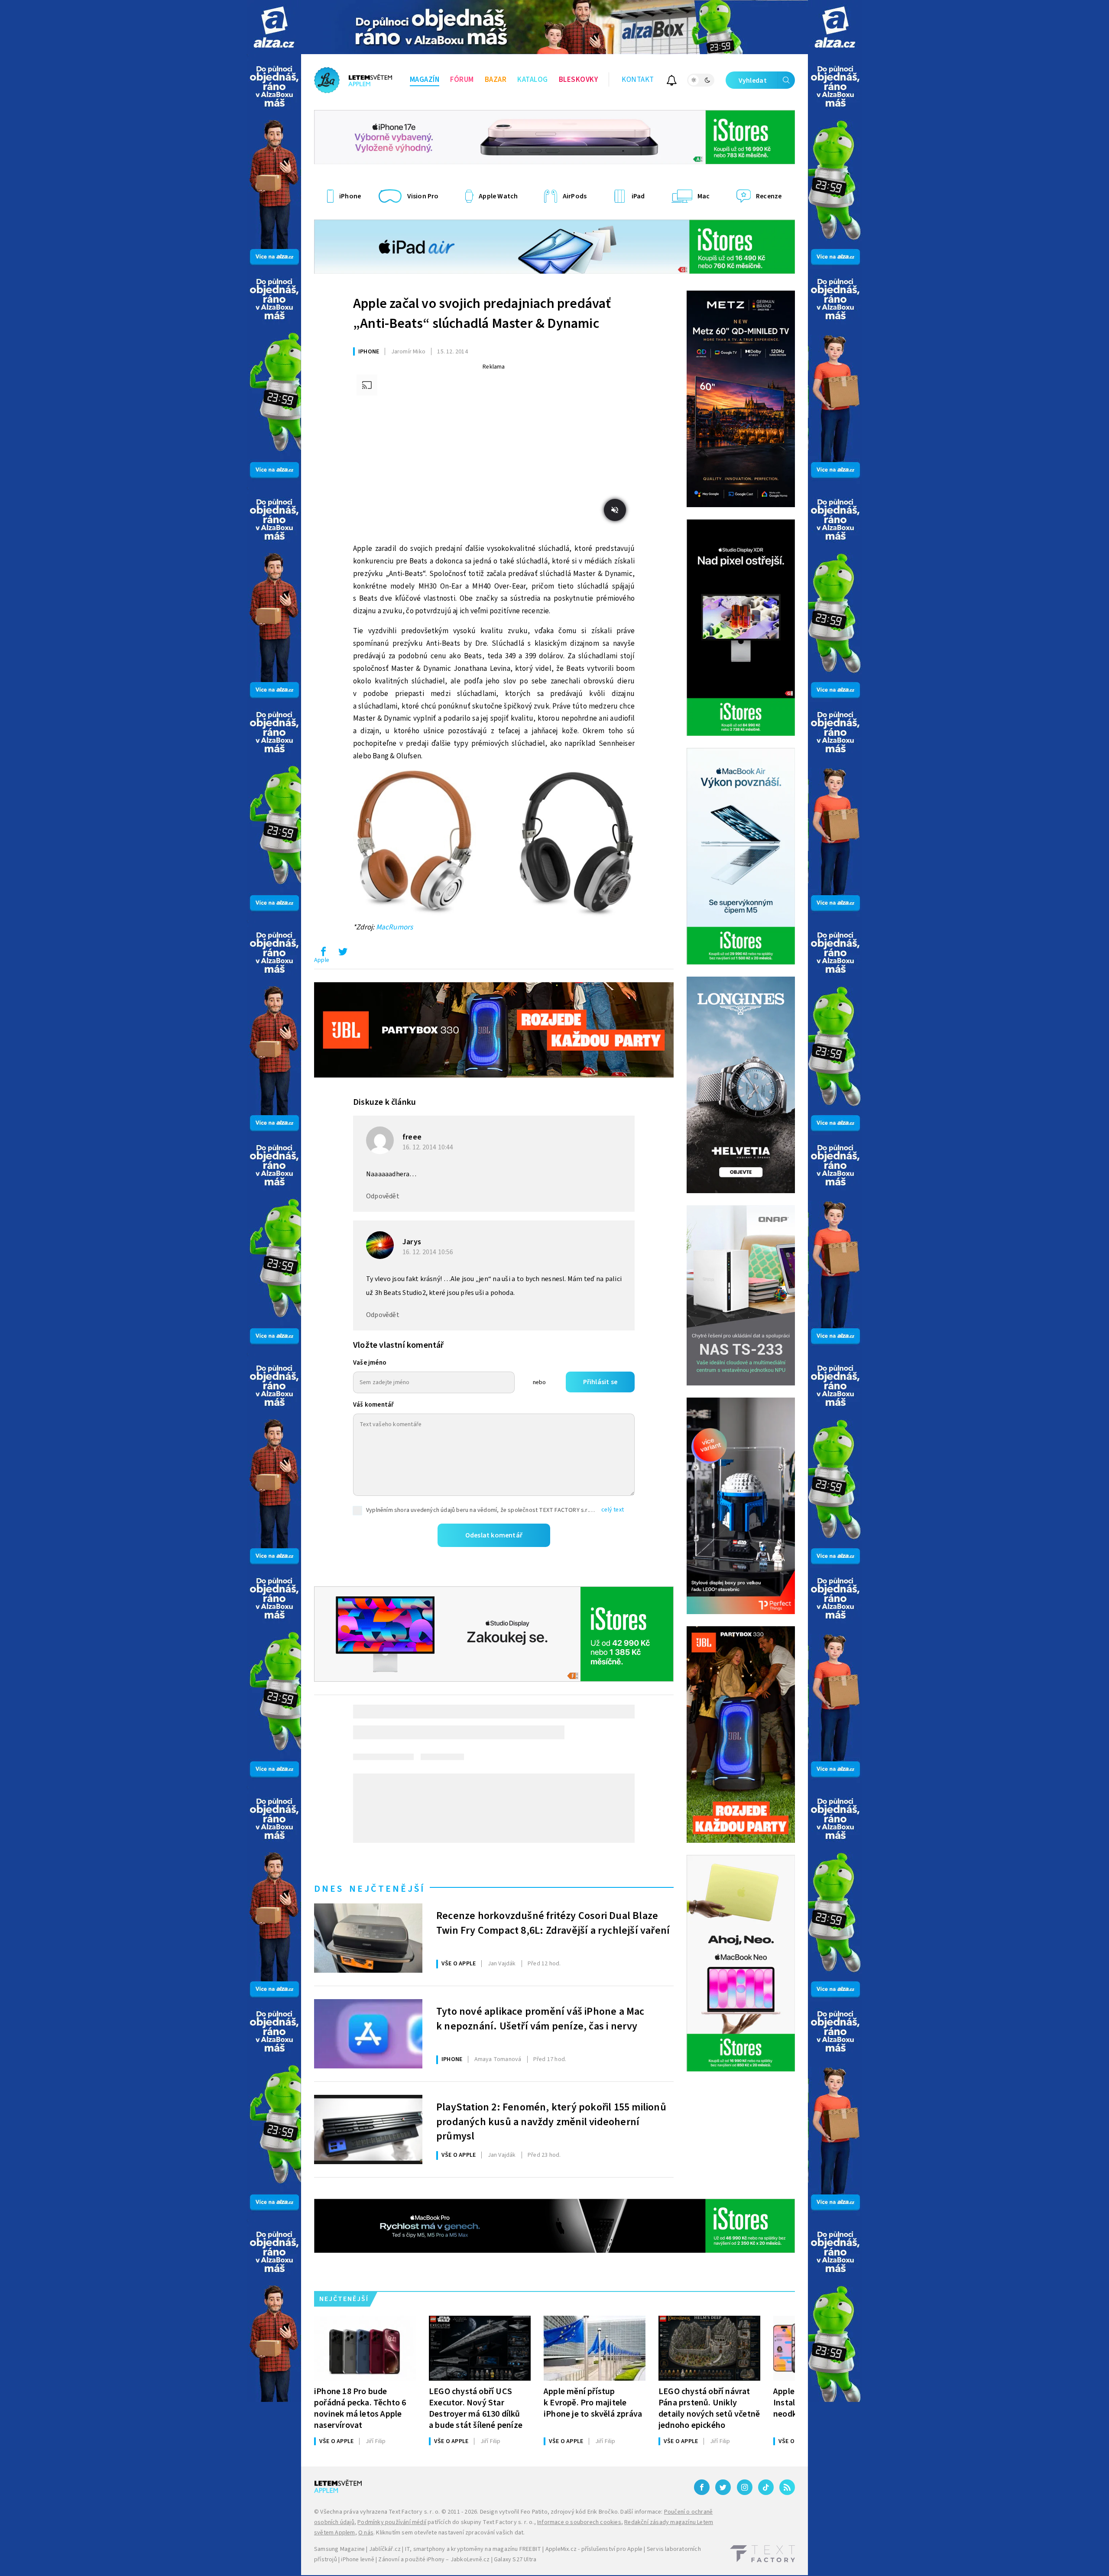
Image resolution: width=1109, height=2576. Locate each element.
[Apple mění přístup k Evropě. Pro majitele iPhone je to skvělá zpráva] (595, 2348)
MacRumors (395, 927)
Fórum (462, 80)
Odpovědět (383, 1196)
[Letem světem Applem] (353, 80)
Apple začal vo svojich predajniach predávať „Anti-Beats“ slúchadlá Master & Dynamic (482, 314)
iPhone (369, 352)
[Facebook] (702, 2487)
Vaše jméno (370, 1363)
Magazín (425, 80)
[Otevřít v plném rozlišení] (494, 846)
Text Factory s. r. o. (414, 2512)
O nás (366, 2533)
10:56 (429, 1252)
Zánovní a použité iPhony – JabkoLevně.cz (434, 2560)
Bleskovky (579, 80)
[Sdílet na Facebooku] (323, 954)
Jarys (412, 1242)
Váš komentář (373, 1405)
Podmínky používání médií (392, 2522)
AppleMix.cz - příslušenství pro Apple (594, 2549)
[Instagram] (745, 2487)
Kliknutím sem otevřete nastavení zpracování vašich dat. (450, 2533)
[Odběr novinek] (672, 82)
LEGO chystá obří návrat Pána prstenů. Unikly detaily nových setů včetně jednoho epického (709, 2408)
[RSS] (787, 2487)
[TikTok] (766, 2487)
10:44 (429, 1147)
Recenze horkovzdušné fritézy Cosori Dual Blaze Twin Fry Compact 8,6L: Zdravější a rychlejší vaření (553, 1923)
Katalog (533, 80)
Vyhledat (753, 81)
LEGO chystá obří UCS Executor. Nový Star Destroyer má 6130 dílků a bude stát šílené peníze (476, 2408)
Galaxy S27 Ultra (515, 2560)
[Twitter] (723, 2487)
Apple (322, 960)
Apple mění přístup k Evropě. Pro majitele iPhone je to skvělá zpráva (593, 2403)
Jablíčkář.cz (385, 2549)
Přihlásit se (600, 1382)
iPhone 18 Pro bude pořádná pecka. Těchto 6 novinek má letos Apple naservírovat (360, 2408)
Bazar (496, 80)
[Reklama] (274, 27)
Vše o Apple (459, 1964)
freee (412, 1137)
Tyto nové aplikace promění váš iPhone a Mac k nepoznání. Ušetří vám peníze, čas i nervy (540, 2019)
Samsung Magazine (339, 2549)
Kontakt (638, 80)
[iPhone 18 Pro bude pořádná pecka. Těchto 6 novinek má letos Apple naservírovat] (365, 2348)
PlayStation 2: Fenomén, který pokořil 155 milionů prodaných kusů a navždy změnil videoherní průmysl (551, 2121)
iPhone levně (357, 2560)
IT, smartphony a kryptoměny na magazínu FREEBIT (473, 2549)
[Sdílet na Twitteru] (343, 954)
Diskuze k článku (384, 1102)
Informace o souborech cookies (579, 2522)
